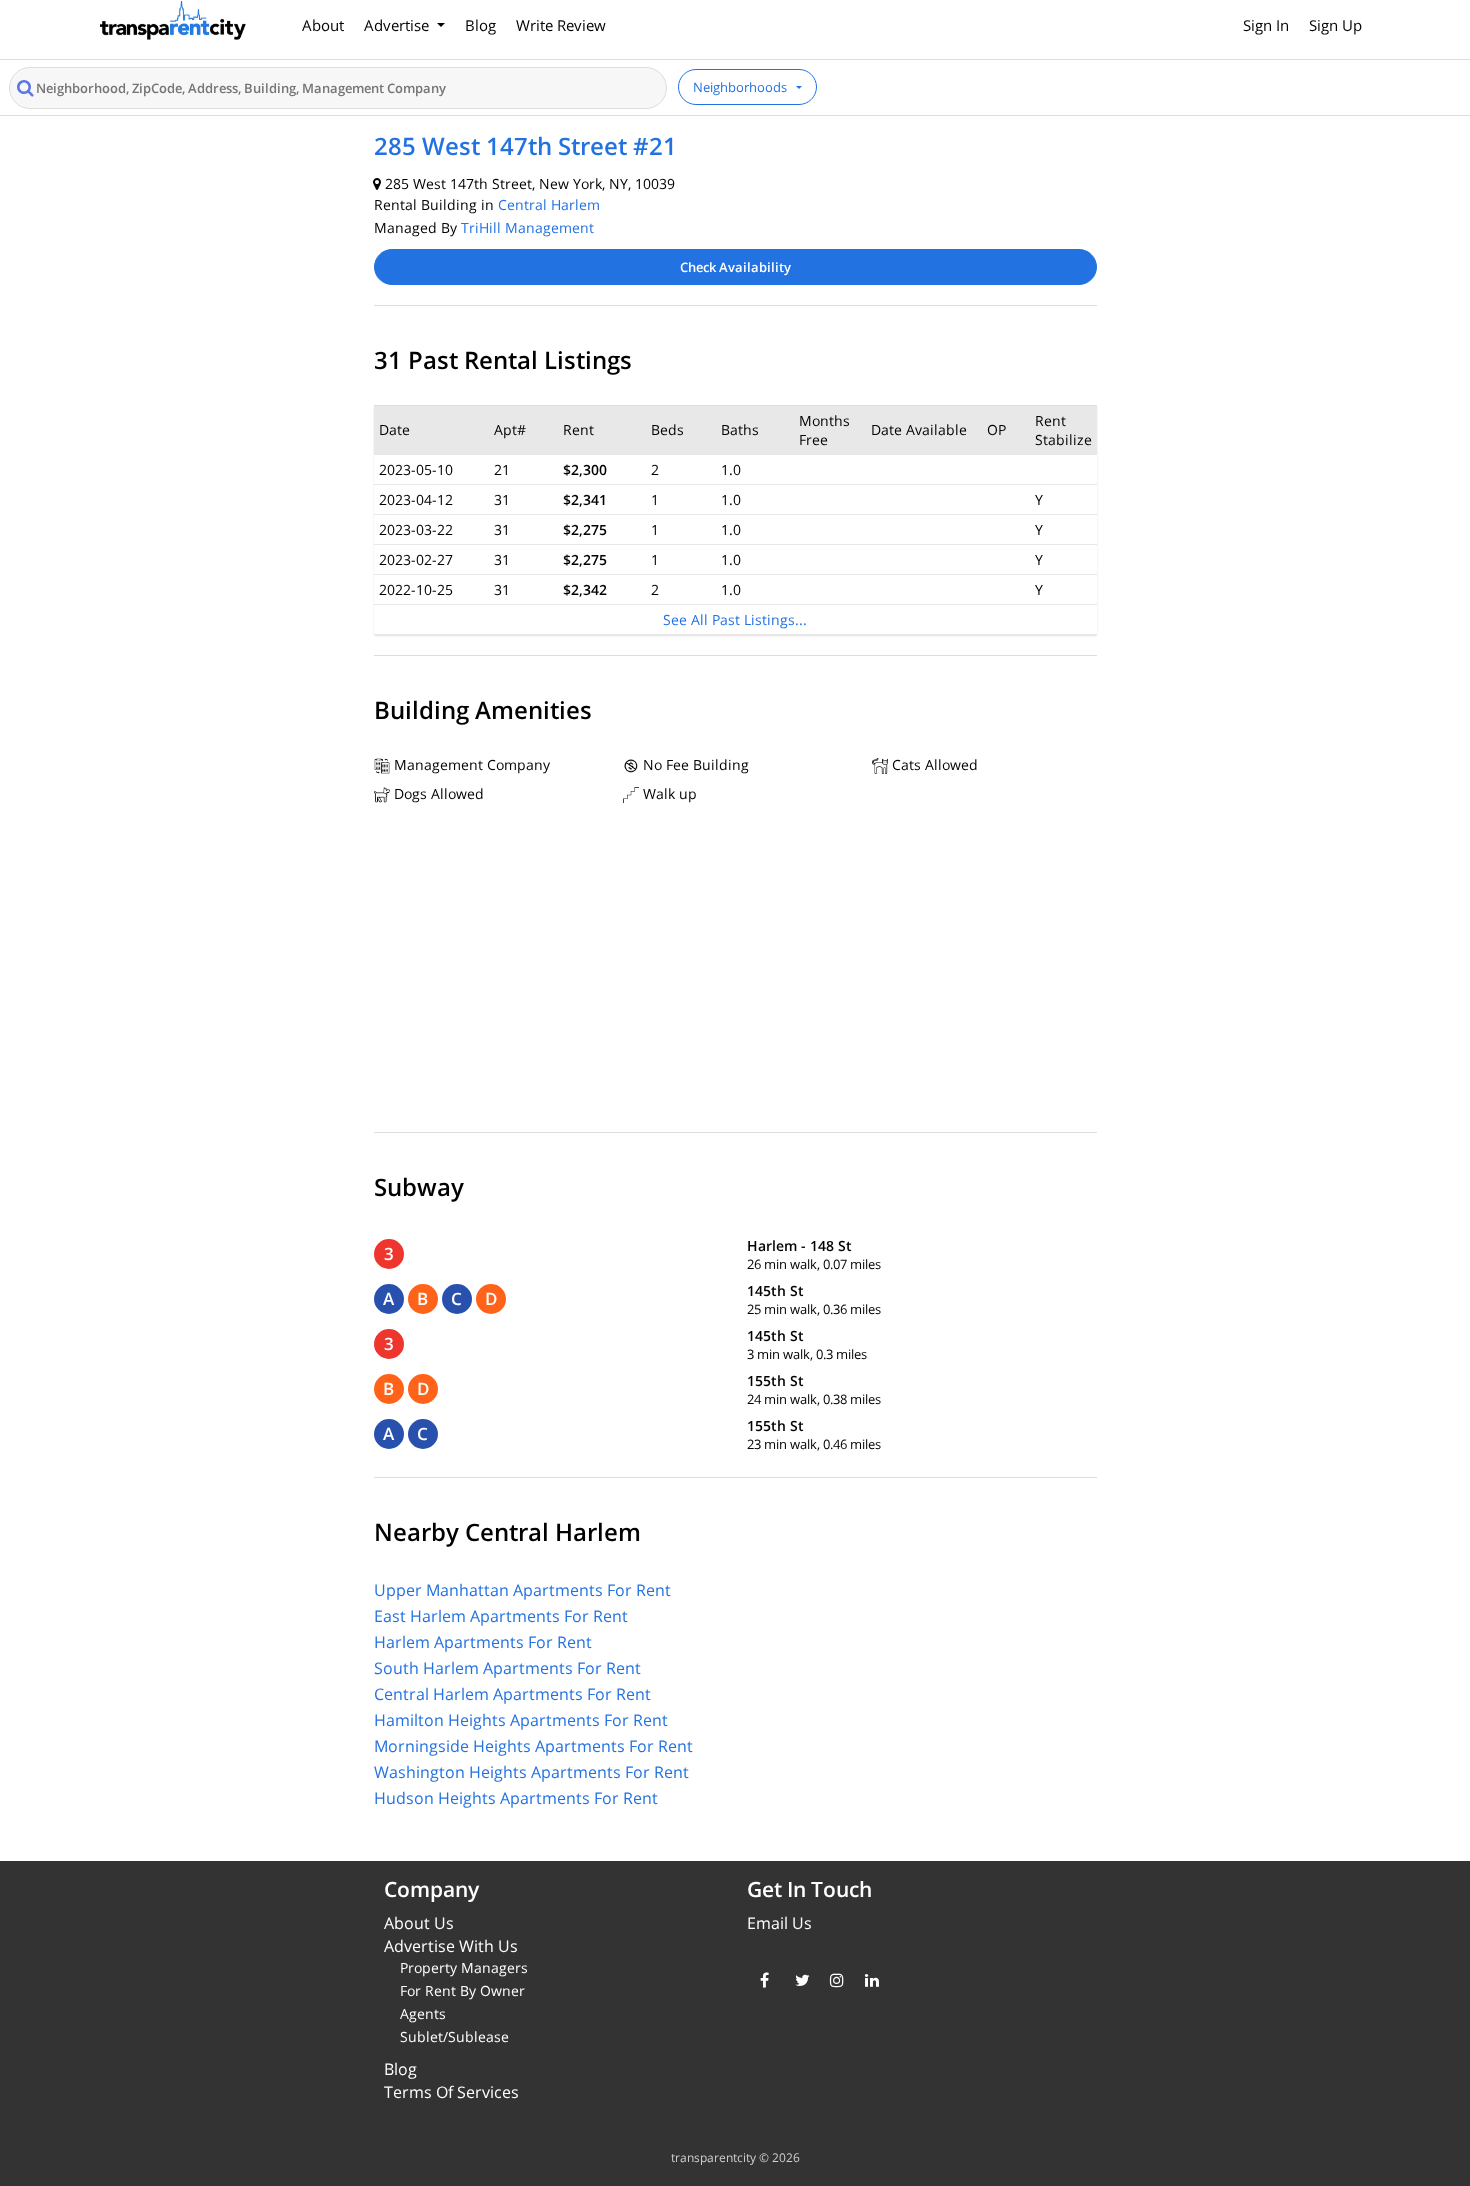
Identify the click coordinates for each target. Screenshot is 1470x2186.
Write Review (561, 25)
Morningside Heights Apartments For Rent (533, 1746)
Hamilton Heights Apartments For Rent (521, 1720)
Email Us (779, 1923)
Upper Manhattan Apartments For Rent (522, 1590)
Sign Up (1335, 25)
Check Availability (735, 267)
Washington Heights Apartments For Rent (531, 1772)
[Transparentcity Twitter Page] (797, 1980)
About (323, 25)
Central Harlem (549, 204)
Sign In (1266, 25)
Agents (423, 2013)
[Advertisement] (735, 973)
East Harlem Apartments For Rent (501, 1616)
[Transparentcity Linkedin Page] (867, 1980)
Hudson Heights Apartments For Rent (516, 1798)
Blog (480, 25)
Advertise (398, 25)
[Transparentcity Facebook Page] (762, 1980)
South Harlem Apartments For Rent (507, 1668)
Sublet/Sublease (454, 2036)
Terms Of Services (451, 2092)
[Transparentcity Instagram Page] (832, 1980)
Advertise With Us (451, 1946)
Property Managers (464, 1967)
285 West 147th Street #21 (525, 145)
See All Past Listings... (735, 619)
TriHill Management (527, 227)
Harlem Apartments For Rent (483, 1642)
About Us (419, 1923)
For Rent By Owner (462, 1990)
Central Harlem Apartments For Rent (512, 1694)
